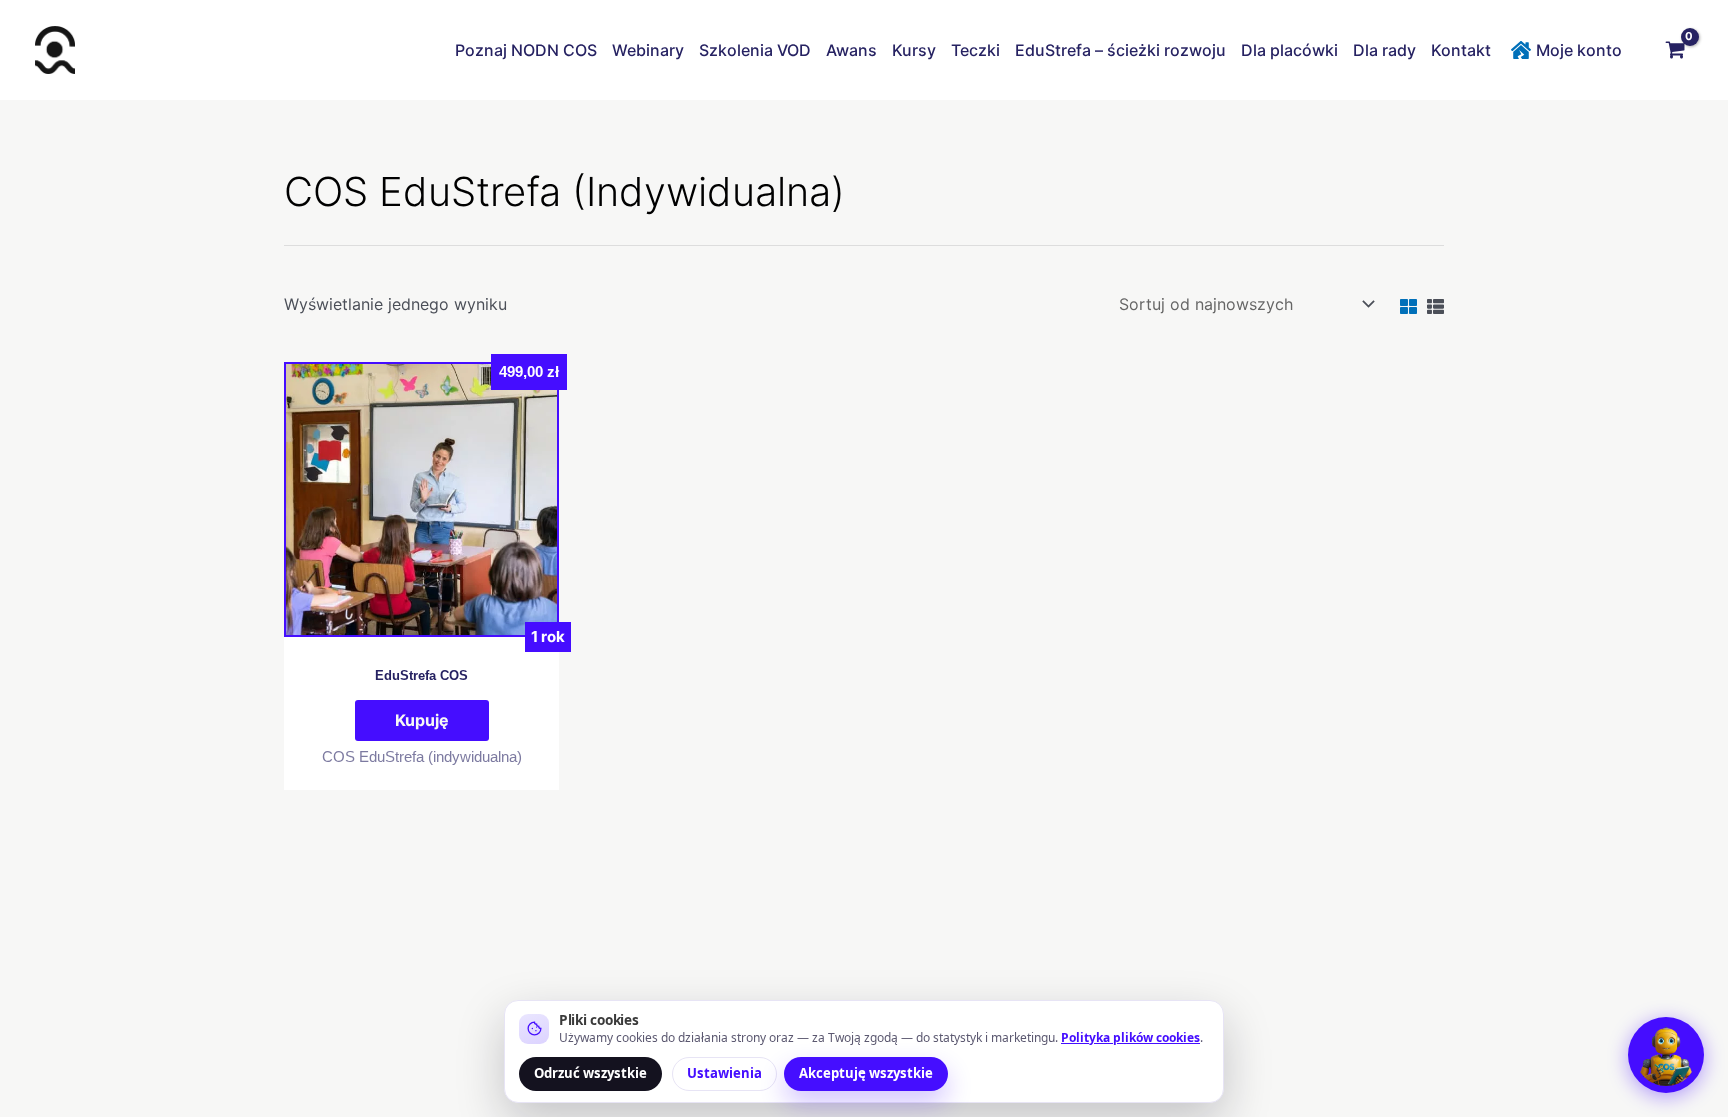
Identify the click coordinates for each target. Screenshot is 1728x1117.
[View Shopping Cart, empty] (1675, 50)
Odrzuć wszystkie (590, 1073)
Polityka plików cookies (1130, 1037)
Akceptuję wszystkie (866, 1073)
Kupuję (422, 720)
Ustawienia (724, 1073)
